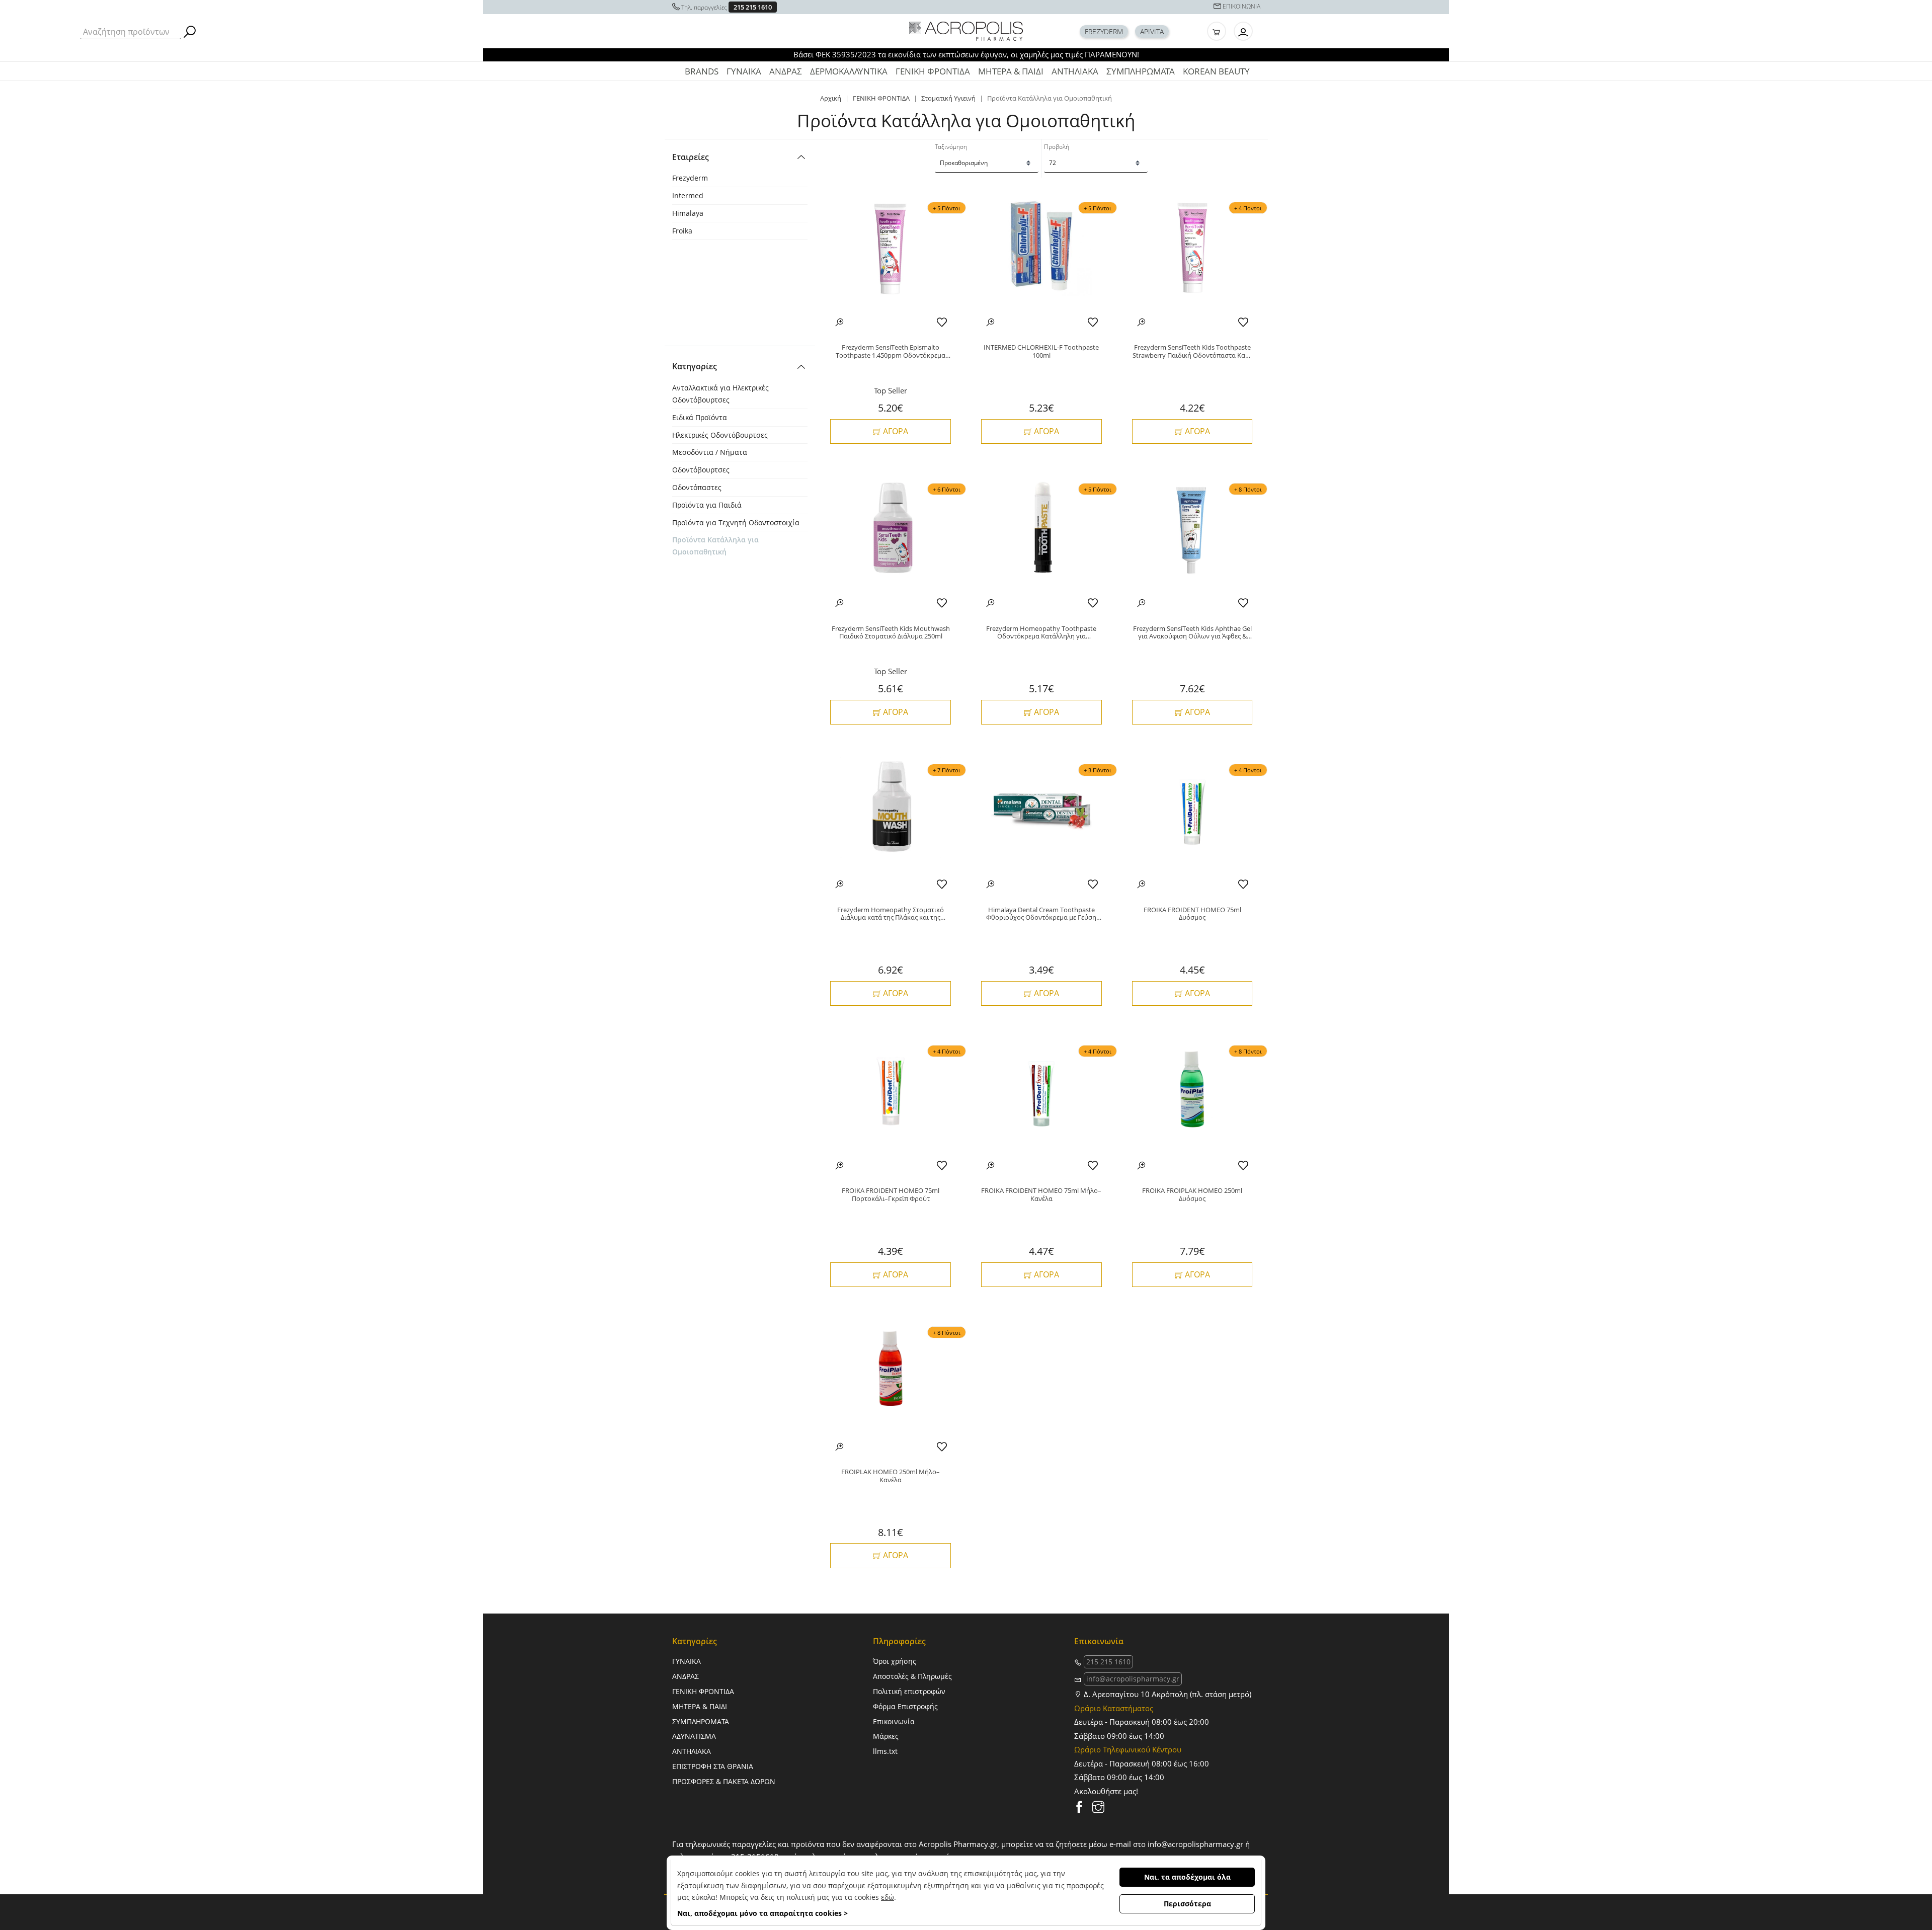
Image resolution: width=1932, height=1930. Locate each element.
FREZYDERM (1104, 31)
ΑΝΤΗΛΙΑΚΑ (1075, 71)
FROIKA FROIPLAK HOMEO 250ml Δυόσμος (1192, 1195)
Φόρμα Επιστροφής (905, 1706)
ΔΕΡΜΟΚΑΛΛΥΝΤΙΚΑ (849, 71)
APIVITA (1152, 31)
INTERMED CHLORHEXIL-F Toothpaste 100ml (1041, 351)
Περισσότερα (1187, 1904)
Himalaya (688, 213)
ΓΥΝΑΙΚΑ (744, 71)
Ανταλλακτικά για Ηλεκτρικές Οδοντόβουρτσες (720, 394)
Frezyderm (690, 178)
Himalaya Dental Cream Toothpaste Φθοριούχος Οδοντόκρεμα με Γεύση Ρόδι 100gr (1041, 914)
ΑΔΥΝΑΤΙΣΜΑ (694, 1736)
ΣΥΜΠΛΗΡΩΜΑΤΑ (1141, 71)
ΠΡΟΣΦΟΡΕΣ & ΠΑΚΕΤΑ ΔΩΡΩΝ (724, 1781)
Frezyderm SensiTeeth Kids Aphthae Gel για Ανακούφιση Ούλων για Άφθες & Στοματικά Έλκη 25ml (1192, 633)
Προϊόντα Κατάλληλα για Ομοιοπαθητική (715, 546)
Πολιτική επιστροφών (909, 1691)
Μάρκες (886, 1736)
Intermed (688, 195)
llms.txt (885, 1751)
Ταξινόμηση (951, 147)
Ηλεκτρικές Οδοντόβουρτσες (720, 435)
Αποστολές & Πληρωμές (912, 1676)
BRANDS (702, 71)
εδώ (888, 1897)
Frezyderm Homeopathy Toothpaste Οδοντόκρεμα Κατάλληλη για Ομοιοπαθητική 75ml (1041, 633)
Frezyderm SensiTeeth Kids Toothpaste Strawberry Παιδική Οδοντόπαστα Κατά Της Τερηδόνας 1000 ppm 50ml (1192, 351)
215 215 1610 (753, 7)
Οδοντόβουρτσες (701, 470)
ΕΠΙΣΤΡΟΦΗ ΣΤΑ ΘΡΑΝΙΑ (713, 1766)
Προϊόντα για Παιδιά (707, 505)
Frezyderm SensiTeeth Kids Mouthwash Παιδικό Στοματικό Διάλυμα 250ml (891, 633)
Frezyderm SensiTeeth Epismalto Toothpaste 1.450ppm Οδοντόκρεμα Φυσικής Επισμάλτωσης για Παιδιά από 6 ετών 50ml (891, 351)
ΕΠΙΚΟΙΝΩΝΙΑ (1241, 6)
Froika (682, 231)
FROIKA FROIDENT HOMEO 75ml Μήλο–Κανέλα (1041, 1195)
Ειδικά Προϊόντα (700, 417)
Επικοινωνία (894, 1721)
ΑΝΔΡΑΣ (786, 71)
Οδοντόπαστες (697, 487)
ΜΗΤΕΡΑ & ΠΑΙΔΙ (1011, 71)
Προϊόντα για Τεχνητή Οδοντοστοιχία (736, 522)
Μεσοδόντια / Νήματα (710, 452)
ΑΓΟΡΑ (895, 431)
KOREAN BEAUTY (1216, 71)
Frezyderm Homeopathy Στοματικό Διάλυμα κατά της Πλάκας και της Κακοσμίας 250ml (891, 914)
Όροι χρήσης (895, 1661)
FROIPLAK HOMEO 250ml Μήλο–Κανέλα (891, 1476)
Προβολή (1057, 147)
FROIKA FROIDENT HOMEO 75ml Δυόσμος (1192, 914)
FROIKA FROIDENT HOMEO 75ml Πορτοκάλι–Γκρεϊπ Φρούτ (891, 1195)
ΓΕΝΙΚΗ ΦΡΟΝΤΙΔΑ (933, 71)
